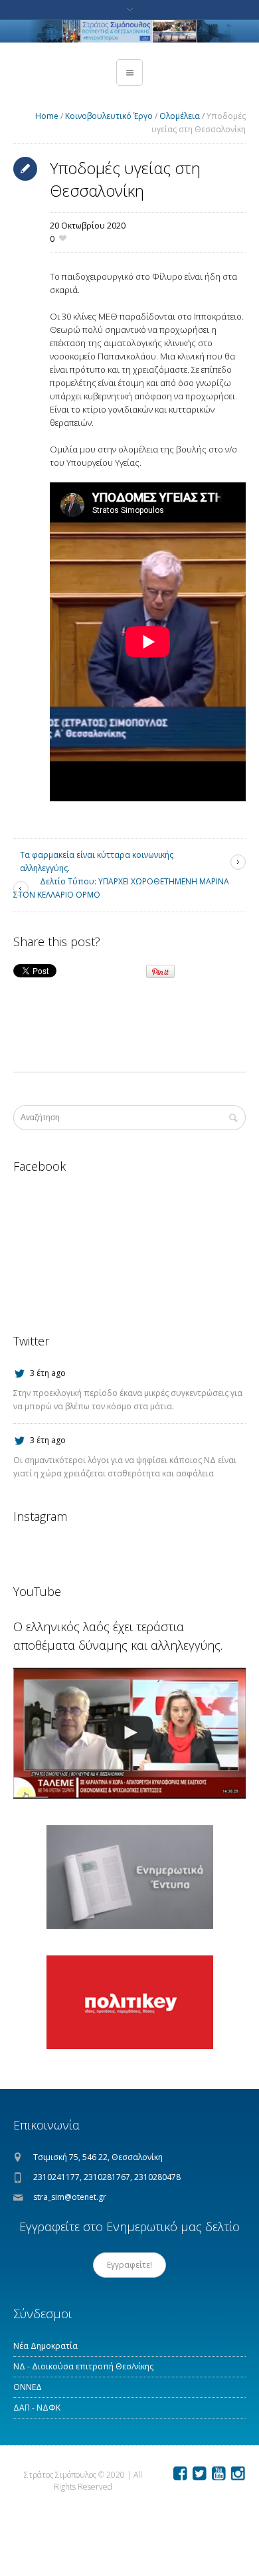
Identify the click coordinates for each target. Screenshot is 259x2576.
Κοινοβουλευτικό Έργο (109, 116)
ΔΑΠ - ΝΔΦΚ (37, 2408)
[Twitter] (199, 2474)
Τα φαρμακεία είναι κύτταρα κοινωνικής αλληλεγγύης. (97, 861)
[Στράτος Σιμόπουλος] (129, 31)
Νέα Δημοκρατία (45, 2346)
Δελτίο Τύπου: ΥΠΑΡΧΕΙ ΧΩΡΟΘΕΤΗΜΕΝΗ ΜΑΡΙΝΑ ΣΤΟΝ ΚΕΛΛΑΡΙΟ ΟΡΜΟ (121, 888)
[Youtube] (218, 2474)
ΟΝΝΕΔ (28, 2387)
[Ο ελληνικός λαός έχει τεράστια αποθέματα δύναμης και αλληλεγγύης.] (129, 1733)
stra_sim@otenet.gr (70, 2197)
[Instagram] (238, 2474)
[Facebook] (180, 2474)
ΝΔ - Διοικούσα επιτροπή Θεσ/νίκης (83, 2366)
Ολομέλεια (180, 116)
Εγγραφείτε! (129, 2265)
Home (47, 116)
